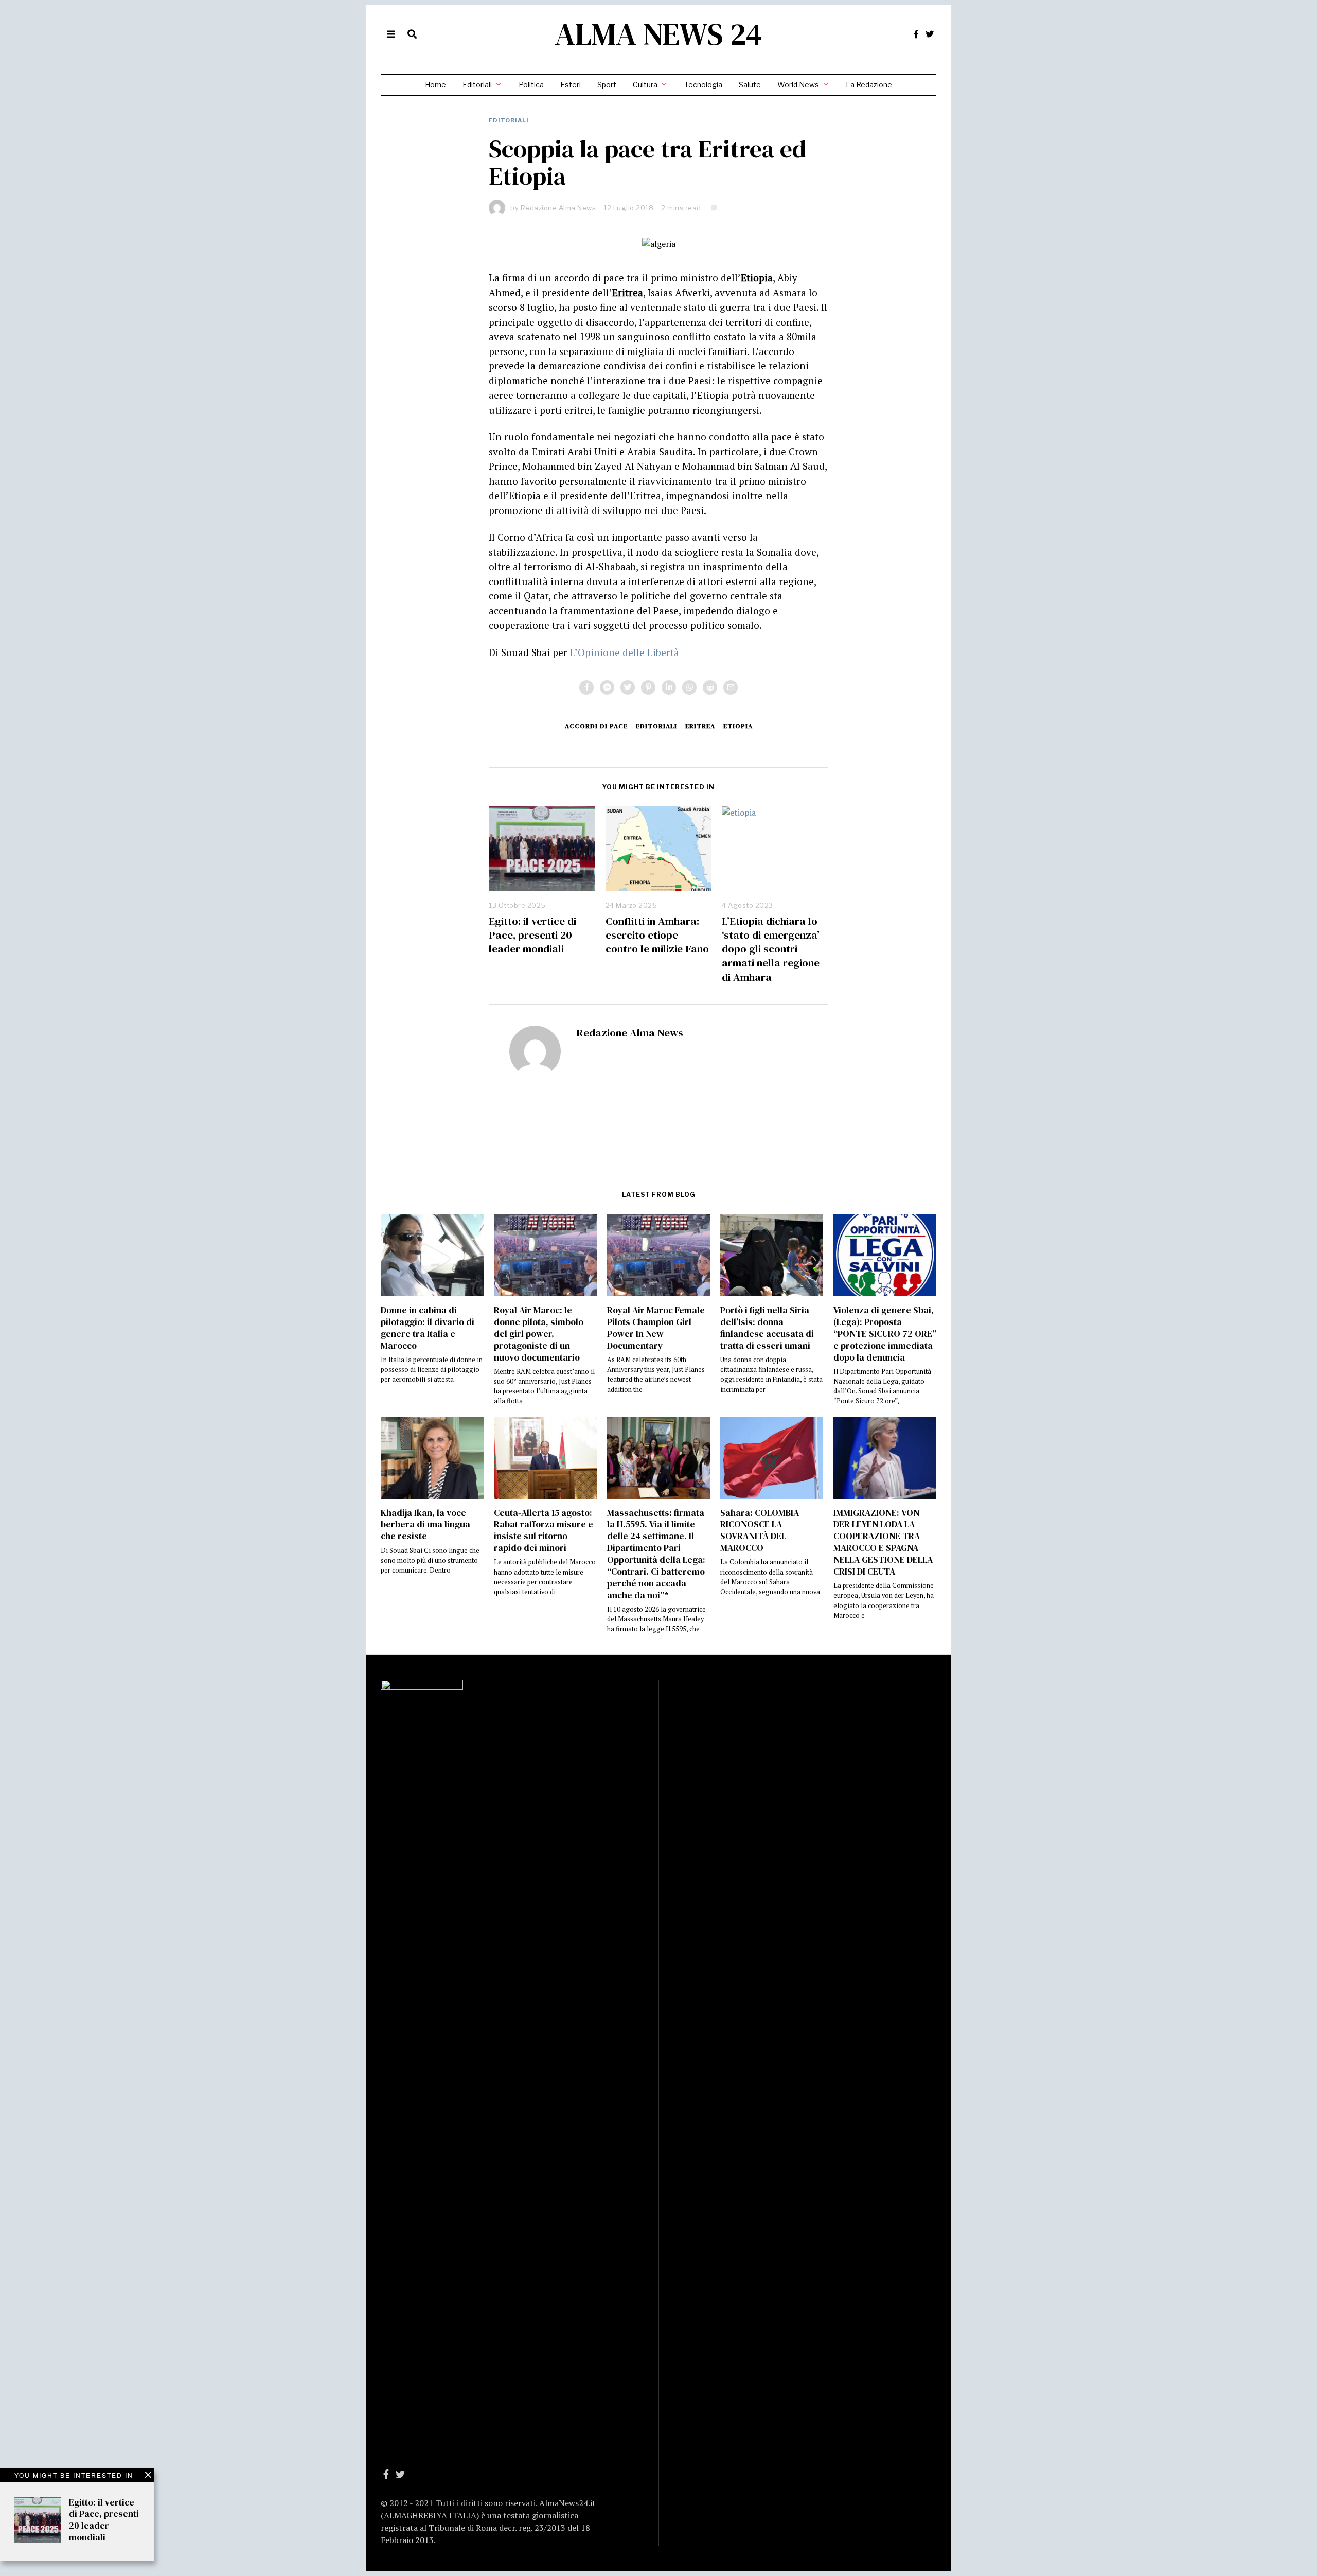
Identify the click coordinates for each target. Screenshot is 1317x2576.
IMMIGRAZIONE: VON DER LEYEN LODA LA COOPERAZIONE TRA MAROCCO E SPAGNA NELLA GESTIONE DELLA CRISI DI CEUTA (883, 1542)
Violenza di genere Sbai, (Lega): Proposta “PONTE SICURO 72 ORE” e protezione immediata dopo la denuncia (885, 1334)
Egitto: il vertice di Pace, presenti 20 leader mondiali (532, 935)
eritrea (700, 726)
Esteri (571, 85)
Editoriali (477, 85)
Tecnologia (703, 85)
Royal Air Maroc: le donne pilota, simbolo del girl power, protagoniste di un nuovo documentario (539, 1334)
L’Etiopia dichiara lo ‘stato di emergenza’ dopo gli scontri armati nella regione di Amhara (771, 949)
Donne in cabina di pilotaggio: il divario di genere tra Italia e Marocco (428, 1328)
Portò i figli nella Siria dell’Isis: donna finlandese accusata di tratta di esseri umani (767, 1328)
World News (798, 85)
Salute (750, 85)
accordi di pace (596, 726)
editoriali (656, 726)
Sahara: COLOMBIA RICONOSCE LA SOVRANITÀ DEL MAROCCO (760, 1531)
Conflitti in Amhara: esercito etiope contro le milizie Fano (657, 935)
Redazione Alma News (630, 1033)
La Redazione (869, 85)
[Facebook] (916, 34)
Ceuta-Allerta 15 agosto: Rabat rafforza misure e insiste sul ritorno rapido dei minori (544, 1531)
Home (435, 85)
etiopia (738, 726)
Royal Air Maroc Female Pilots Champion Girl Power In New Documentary (656, 1328)
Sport (607, 85)
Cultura (645, 85)
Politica (531, 85)
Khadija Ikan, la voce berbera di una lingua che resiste (425, 1525)
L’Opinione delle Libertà (625, 652)
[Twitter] (930, 34)
